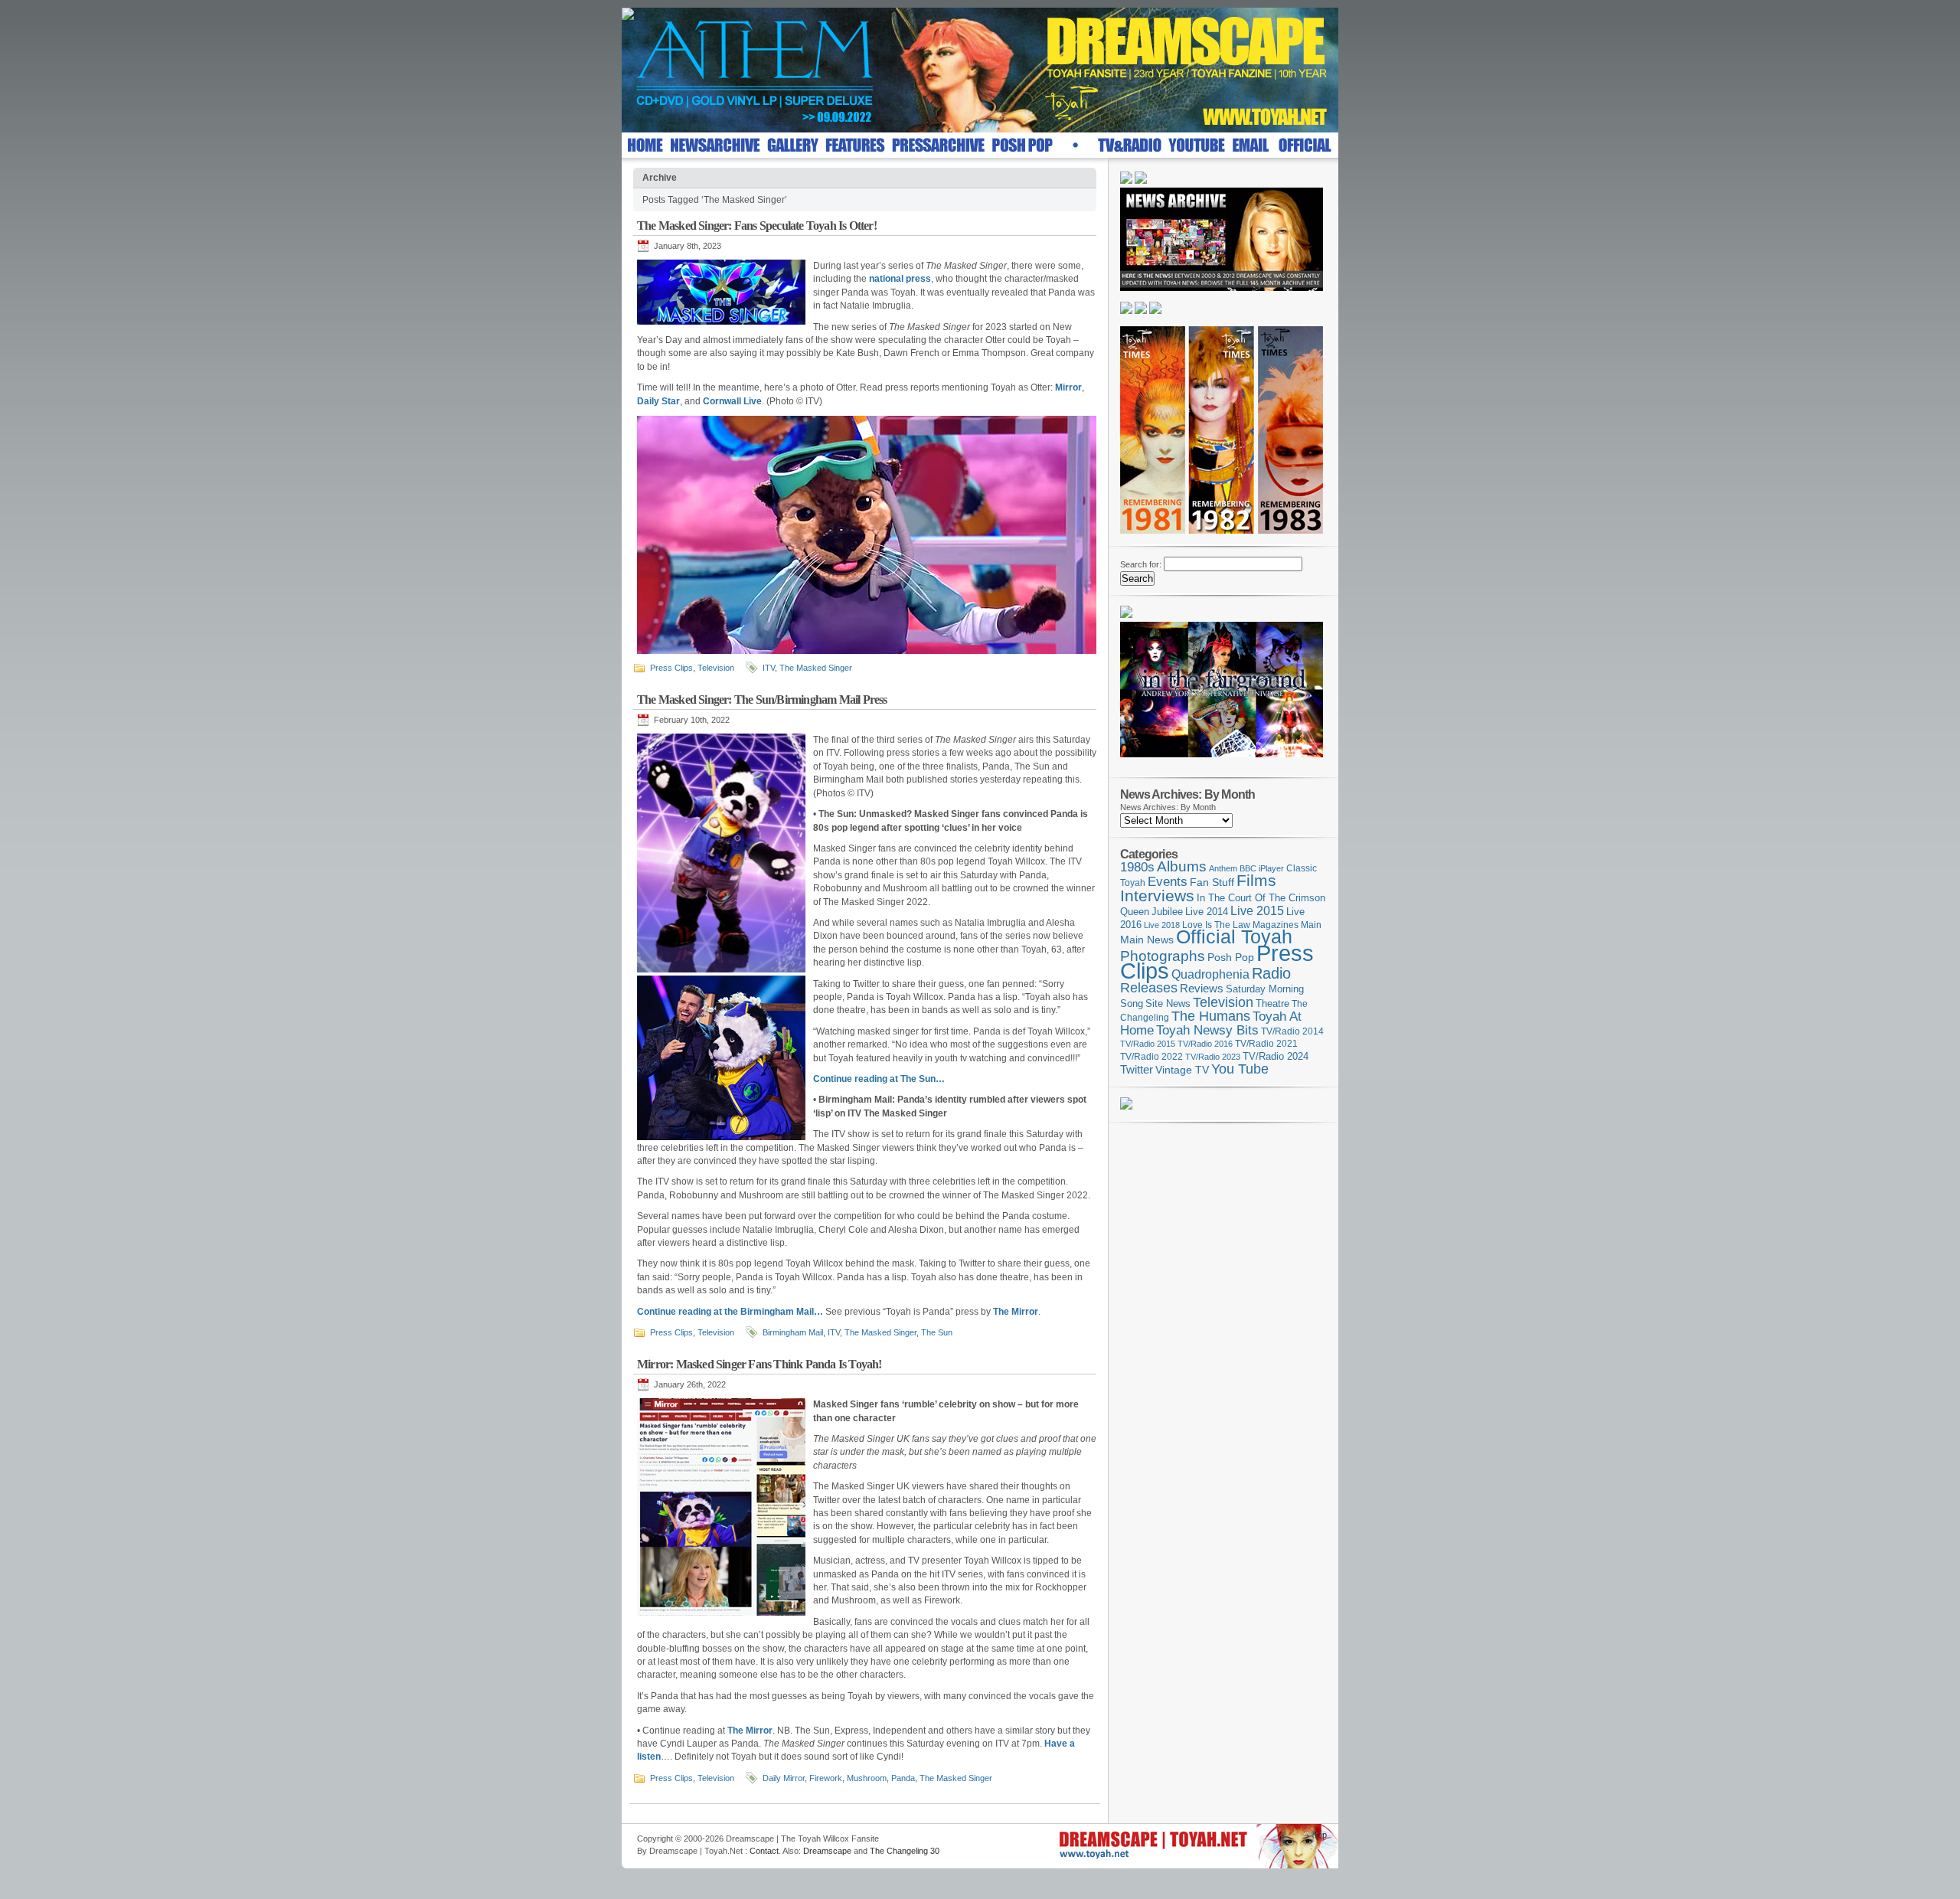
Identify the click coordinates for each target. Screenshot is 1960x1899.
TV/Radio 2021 (1266, 1044)
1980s (1137, 867)
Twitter (1137, 1069)
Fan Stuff (1212, 882)
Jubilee (1167, 912)
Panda (903, 1778)
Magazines (1276, 925)
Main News (1147, 940)
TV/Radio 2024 (1276, 1057)
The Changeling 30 (905, 1851)
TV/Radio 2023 (1213, 1057)
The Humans (1211, 1016)
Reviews (1202, 988)
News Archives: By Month (1168, 807)
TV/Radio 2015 (1148, 1044)
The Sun (937, 1332)
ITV (769, 668)
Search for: (1141, 564)
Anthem (1223, 868)
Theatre (1272, 1003)
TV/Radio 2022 (1151, 1057)
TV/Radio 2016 (1205, 1044)
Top (1320, 1835)
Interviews (1157, 896)
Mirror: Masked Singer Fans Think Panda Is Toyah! (759, 1364)
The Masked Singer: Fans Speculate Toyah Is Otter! (757, 226)
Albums (1182, 866)
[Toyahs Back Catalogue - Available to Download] (1126, 1106)
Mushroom (867, 1778)
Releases (1149, 987)
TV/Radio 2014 (1292, 1031)
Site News (1168, 1004)
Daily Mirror (784, 1778)
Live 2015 (1257, 910)
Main (1311, 925)
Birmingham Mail (793, 1332)
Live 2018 (1162, 925)
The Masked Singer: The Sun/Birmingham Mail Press (762, 699)
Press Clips (671, 668)
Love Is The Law (1216, 925)
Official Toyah (1234, 937)
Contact (764, 1851)
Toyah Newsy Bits (1207, 1030)
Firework (826, 1778)
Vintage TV (1182, 1070)
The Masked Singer (816, 668)
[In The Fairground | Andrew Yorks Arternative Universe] (1222, 762)
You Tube (1240, 1069)
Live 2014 (1207, 912)
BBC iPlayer (1262, 868)
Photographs (1163, 956)
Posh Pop (1231, 957)
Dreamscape (827, 1851)
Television (716, 668)
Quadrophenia (1210, 974)
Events (1168, 882)
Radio (1271, 973)
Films (1256, 880)
